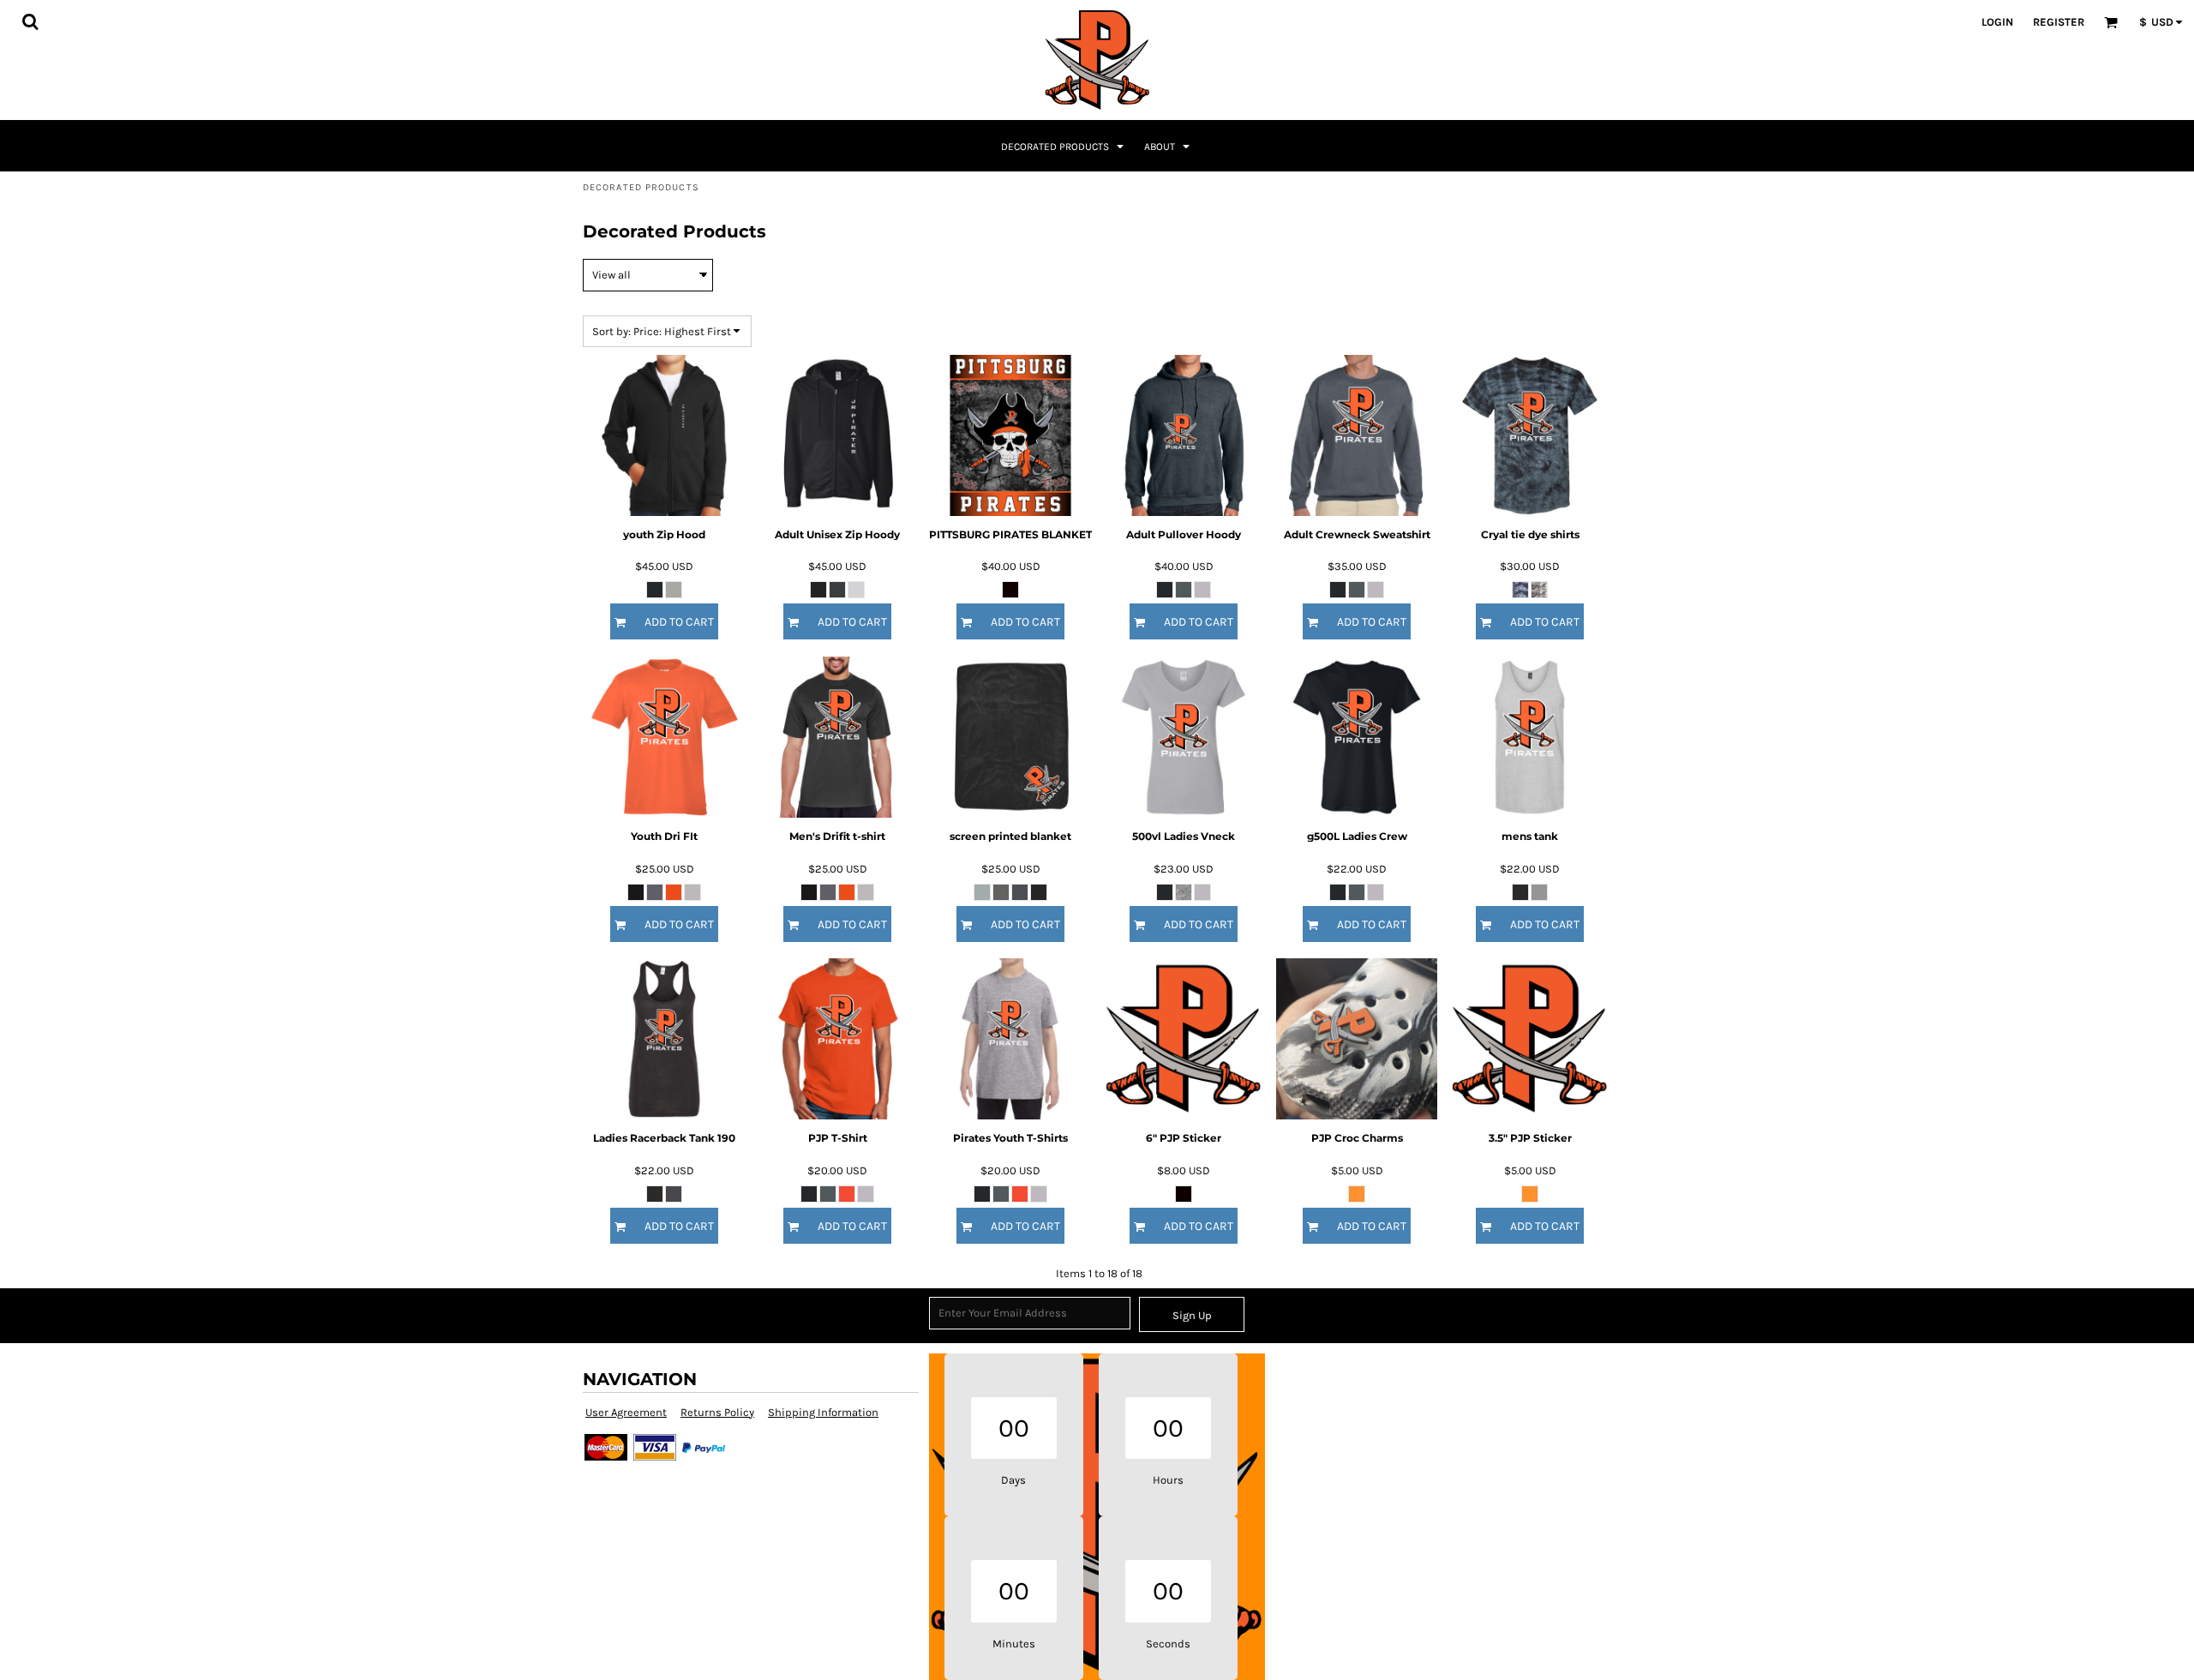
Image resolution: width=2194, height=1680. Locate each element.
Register (2059, 22)
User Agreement (626, 1412)
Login (1997, 22)
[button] (30, 21)
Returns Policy (717, 1412)
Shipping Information (823, 1412)
